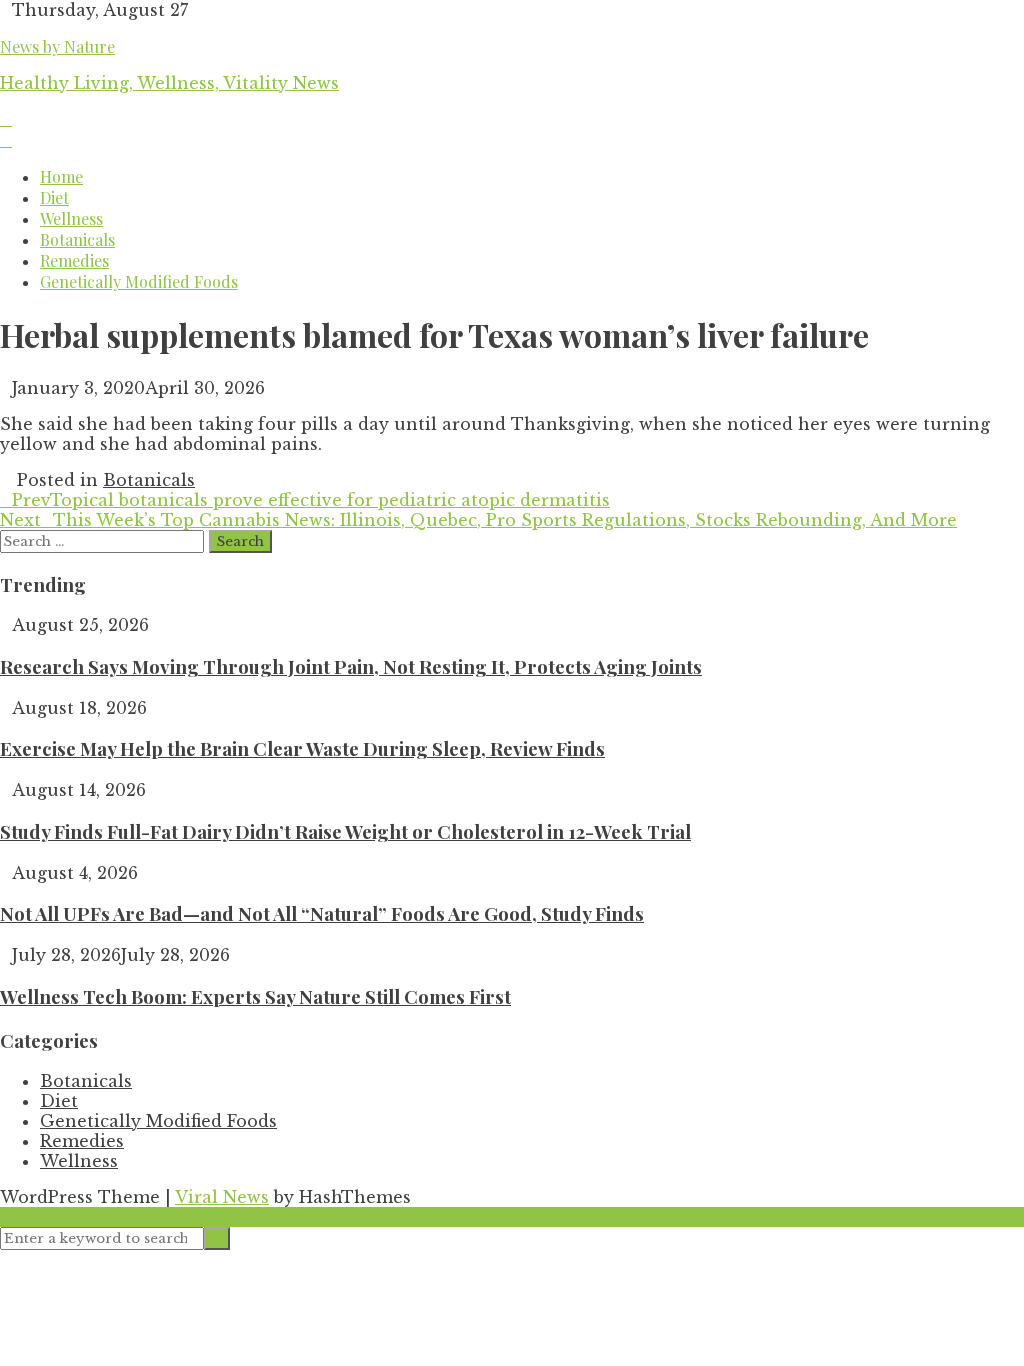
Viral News (222, 1197)
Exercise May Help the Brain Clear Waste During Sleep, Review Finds (302, 748)
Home (61, 176)
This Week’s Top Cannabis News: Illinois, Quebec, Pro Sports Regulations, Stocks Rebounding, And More (478, 520)
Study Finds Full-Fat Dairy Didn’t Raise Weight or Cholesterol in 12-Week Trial (345, 831)
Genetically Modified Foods (139, 281)
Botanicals (77, 239)
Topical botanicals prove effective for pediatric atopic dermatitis (311, 500)
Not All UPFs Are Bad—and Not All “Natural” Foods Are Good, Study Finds (322, 913)
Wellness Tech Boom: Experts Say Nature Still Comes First (255, 996)
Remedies (74, 260)
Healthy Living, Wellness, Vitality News (169, 83)
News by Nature (57, 46)
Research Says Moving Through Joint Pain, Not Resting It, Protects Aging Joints (351, 666)
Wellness (71, 218)
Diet (54, 197)
